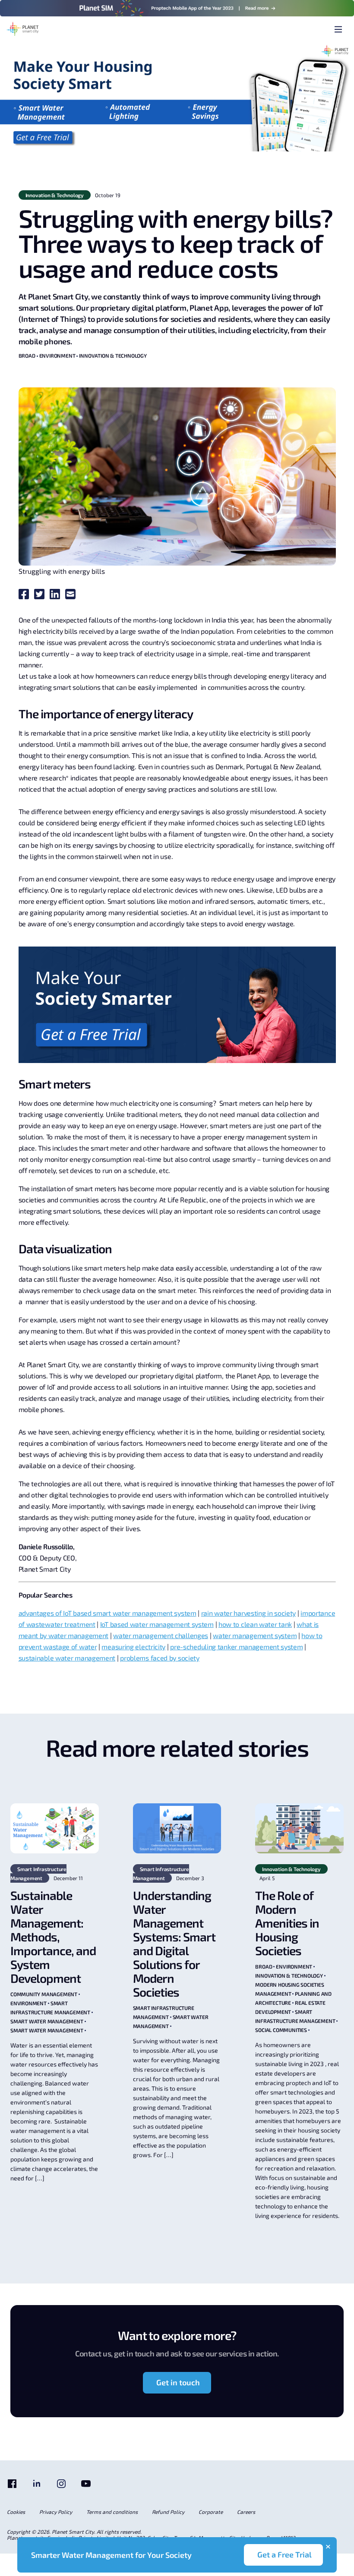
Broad (27, 355)
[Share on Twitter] (41, 596)
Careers (246, 2512)
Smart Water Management (47, 2021)
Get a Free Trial (284, 2554)
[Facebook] (12, 2487)
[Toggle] (338, 30)
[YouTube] (86, 2487)
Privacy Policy (56, 2512)
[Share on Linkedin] (57, 596)
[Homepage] (23, 30)
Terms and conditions (112, 2512)
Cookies (16, 2512)
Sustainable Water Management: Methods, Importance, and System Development (53, 1937)
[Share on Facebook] (25, 596)
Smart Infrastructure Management (38, 1873)
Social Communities (281, 2030)
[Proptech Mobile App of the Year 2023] (177, 8)
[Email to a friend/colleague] (72, 596)
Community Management (44, 1994)
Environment (57, 355)
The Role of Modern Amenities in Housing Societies (287, 1923)
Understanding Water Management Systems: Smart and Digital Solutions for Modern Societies (174, 1944)
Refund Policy (168, 2512)
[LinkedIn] (37, 2487)
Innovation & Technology (55, 195)
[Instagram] (61, 2487)
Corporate (211, 2512)
